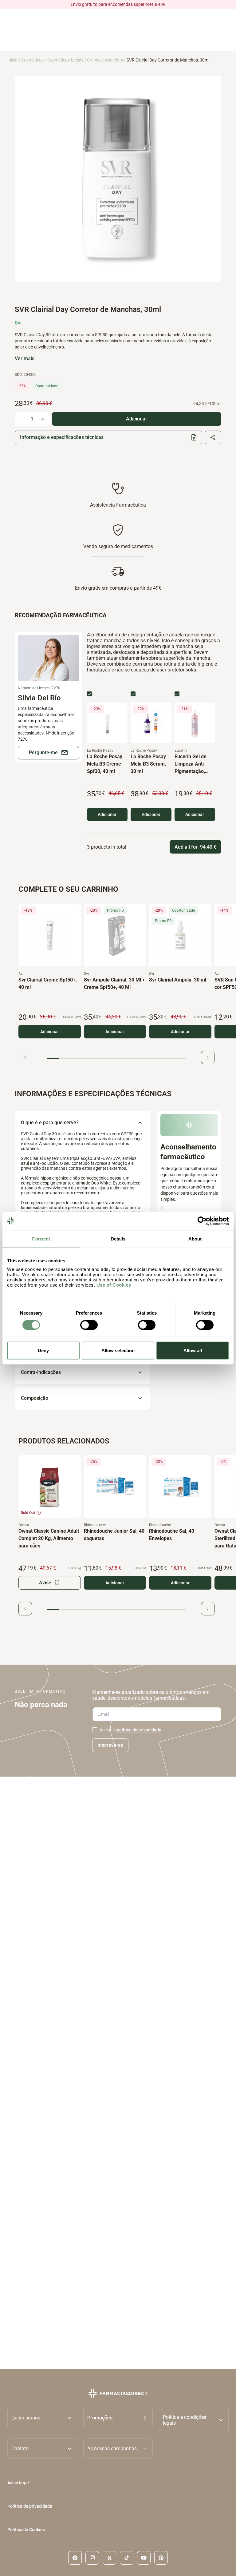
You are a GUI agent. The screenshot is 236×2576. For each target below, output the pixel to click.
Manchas (114, 60)
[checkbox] (89, 694)
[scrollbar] (116, 1059)
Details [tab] (118, 1238)
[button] (118, 2420)
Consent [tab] (41, 1238)
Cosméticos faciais (65, 60)
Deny (43, 1350)
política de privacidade (139, 1730)
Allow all (193, 1350)
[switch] (89, 1325)
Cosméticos (32, 60)
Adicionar (107, 814)
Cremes (94, 60)
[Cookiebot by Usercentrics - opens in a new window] (202, 1221)
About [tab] (195, 1238)
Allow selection (118, 1350)
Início (12, 60)
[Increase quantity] (43, 419)
